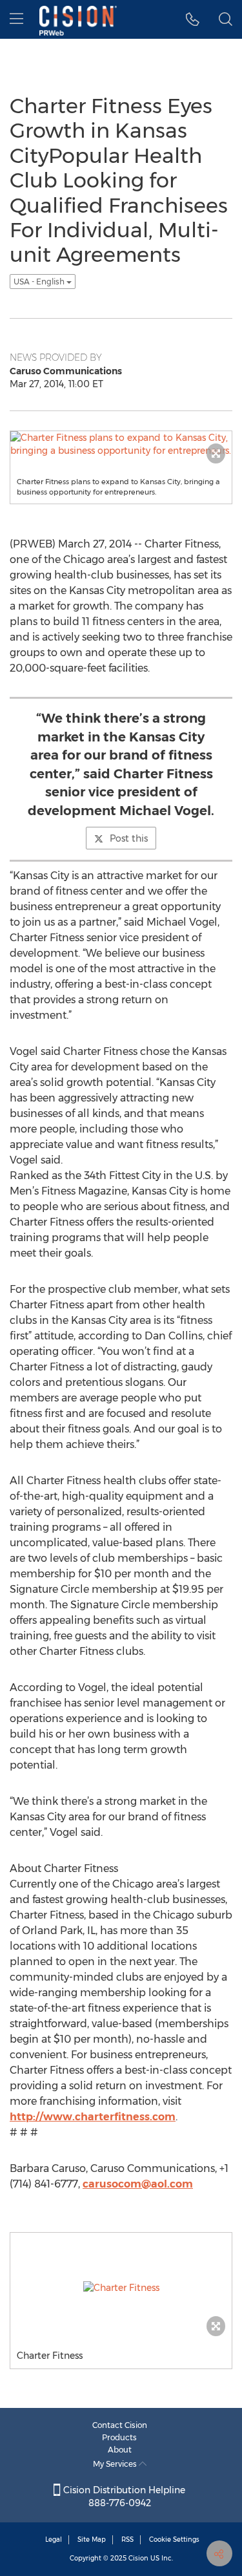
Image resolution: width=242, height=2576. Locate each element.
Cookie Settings (174, 2539)
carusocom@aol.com (138, 2184)
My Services (116, 2464)
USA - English (40, 282)
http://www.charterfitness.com (93, 2117)
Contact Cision (120, 2425)
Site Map (92, 2539)
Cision (138, 2558)
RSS (127, 2539)
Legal (54, 2539)
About (120, 2450)
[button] (193, 19)
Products (119, 2437)
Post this (129, 838)
